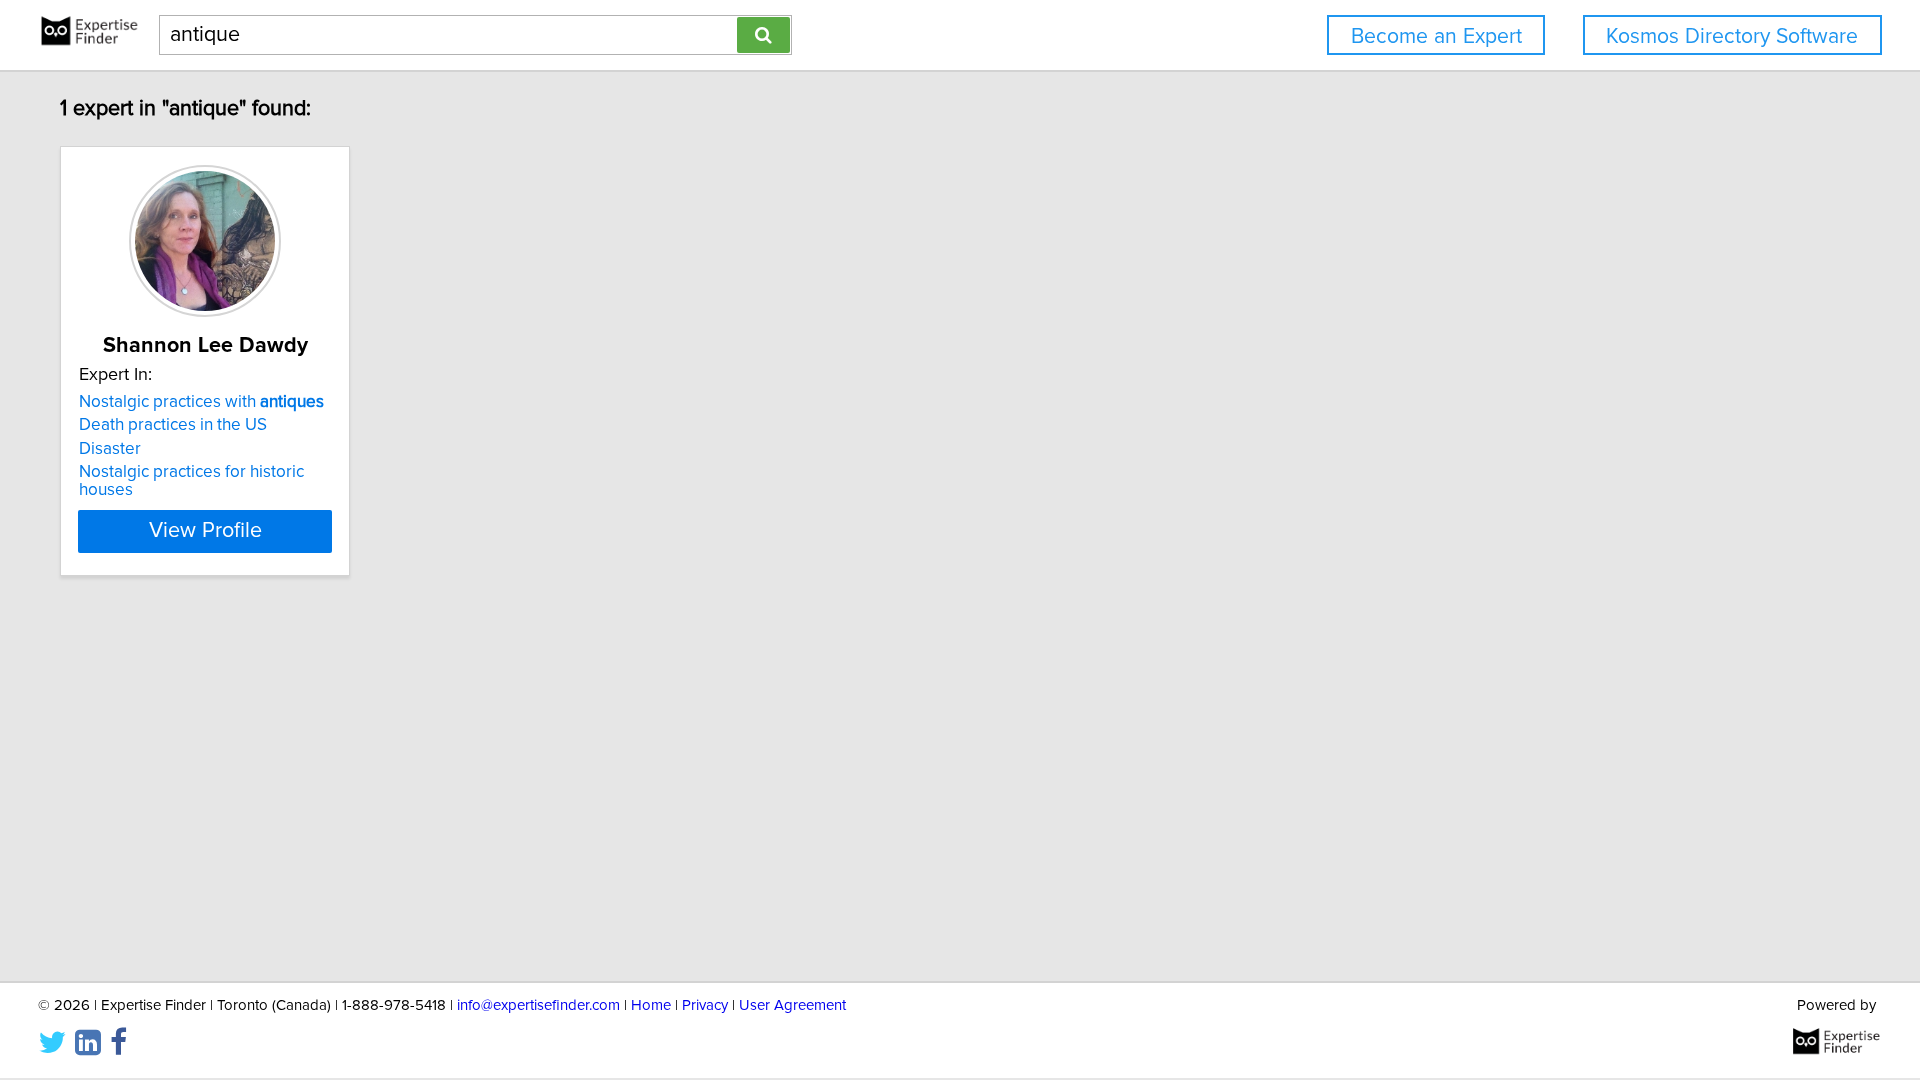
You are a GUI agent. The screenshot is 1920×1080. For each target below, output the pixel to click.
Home (651, 1005)
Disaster (110, 449)
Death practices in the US (173, 425)
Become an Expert (1436, 36)
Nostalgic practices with (201, 402)
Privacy (705, 1005)
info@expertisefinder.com (538, 1005)
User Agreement (792, 1005)
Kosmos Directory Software (1732, 36)
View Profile (205, 531)
